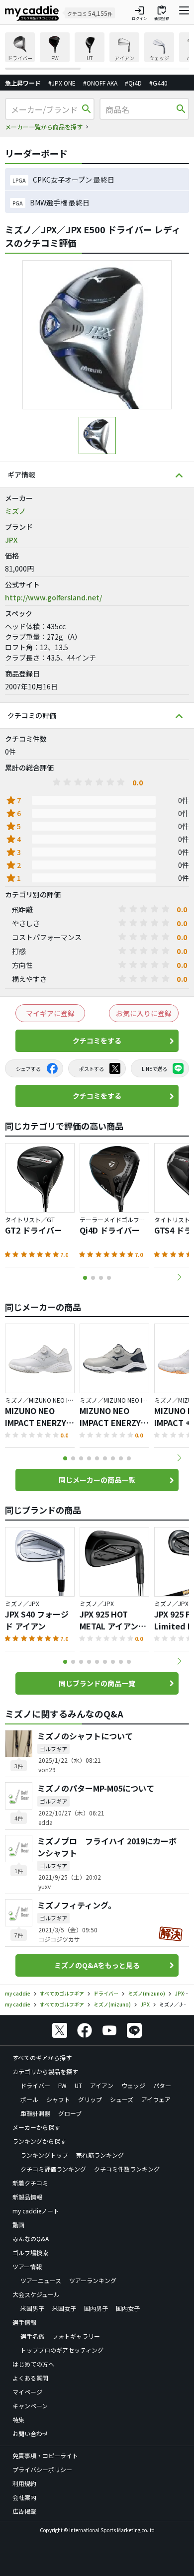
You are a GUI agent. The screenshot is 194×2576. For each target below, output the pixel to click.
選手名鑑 (32, 2336)
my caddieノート (36, 2211)
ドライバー (35, 2085)
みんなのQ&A (31, 2239)
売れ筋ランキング (100, 2155)
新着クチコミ (30, 2183)
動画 (18, 2225)
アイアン (102, 2085)
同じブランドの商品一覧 (97, 1683)
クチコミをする (97, 1041)
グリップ (90, 2099)
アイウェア (156, 2099)
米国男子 (32, 2308)
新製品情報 (27, 2197)
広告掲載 (24, 2511)
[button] (179, 1277)
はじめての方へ (33, 2364)
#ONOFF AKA (100, 83)
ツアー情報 (27, 2266)
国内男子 (96, 2308)
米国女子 (64, 2308)
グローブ (70, 2113)
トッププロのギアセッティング (62, 2350)
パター (162, 2085)
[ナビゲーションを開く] (184, 13)
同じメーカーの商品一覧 (97, 1480)
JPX (11, 540)
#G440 (158, 83)
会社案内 (24, 2497)
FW (62, 2085)
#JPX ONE (62, 83)
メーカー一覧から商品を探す (44, 127)
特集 (18, 2420)
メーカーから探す (36, 2127)
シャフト (58, 2099)
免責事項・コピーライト (45, 2455)
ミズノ (15, 511)
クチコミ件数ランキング (127, 2169)
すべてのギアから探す (42, 2057)
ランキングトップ (44, 2155)
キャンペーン (30, 2406)
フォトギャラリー (76, 2336)
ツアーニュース (41, 2280)
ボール (29, 2099)
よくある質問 (30, 2378)
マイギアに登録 (50, 1013)
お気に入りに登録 (144, 1013)
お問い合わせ (30, 2433)
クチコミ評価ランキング (53, 2169)
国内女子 (128, 2308)
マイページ (27, 2392)
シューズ (122, 2099)
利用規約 (24, 2483)
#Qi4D (133, 83)
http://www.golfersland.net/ (53, 597)
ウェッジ (133, 2085)
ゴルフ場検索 (30, 2252)
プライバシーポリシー (42, 2469)
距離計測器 (35, 2113)
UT (78, 2085)
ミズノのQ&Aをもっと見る (97, 1965)
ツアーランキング (93, 2280)
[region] (97, 51)
